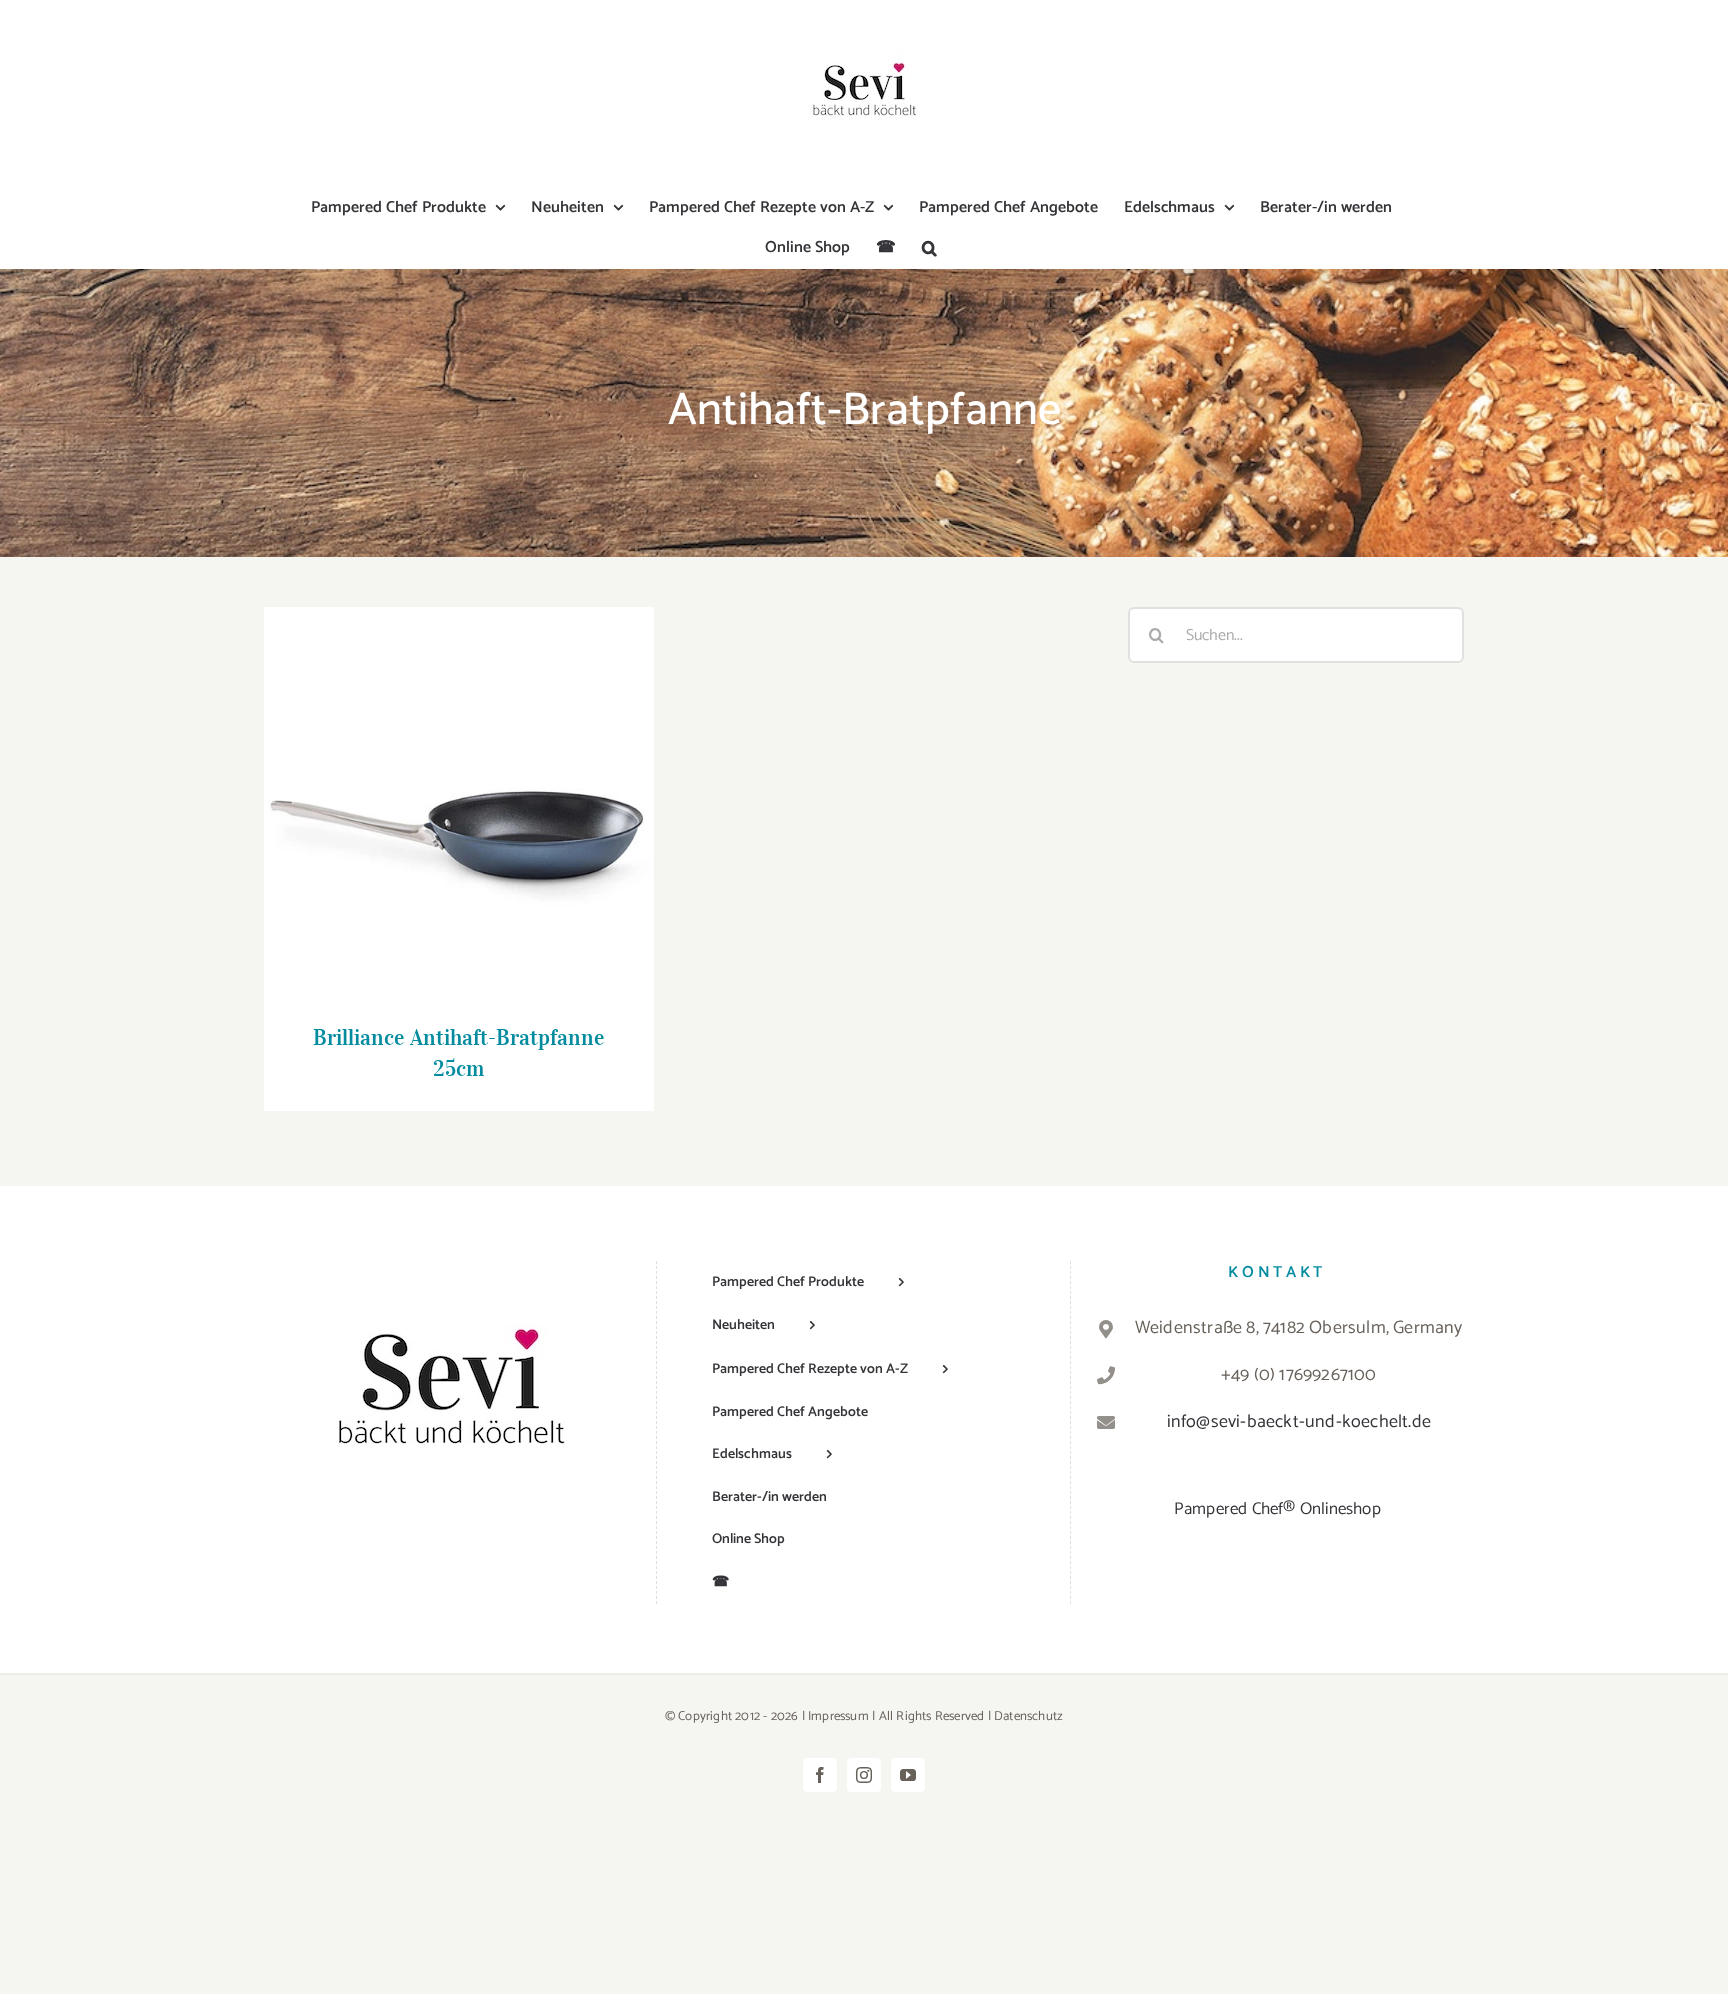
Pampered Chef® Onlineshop (1277, 1509)
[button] (929, 248)
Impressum (838, 1716)
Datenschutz (1028, 1716)
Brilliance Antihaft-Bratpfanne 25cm (458, 782)
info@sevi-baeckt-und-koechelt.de (1299, 1422)
